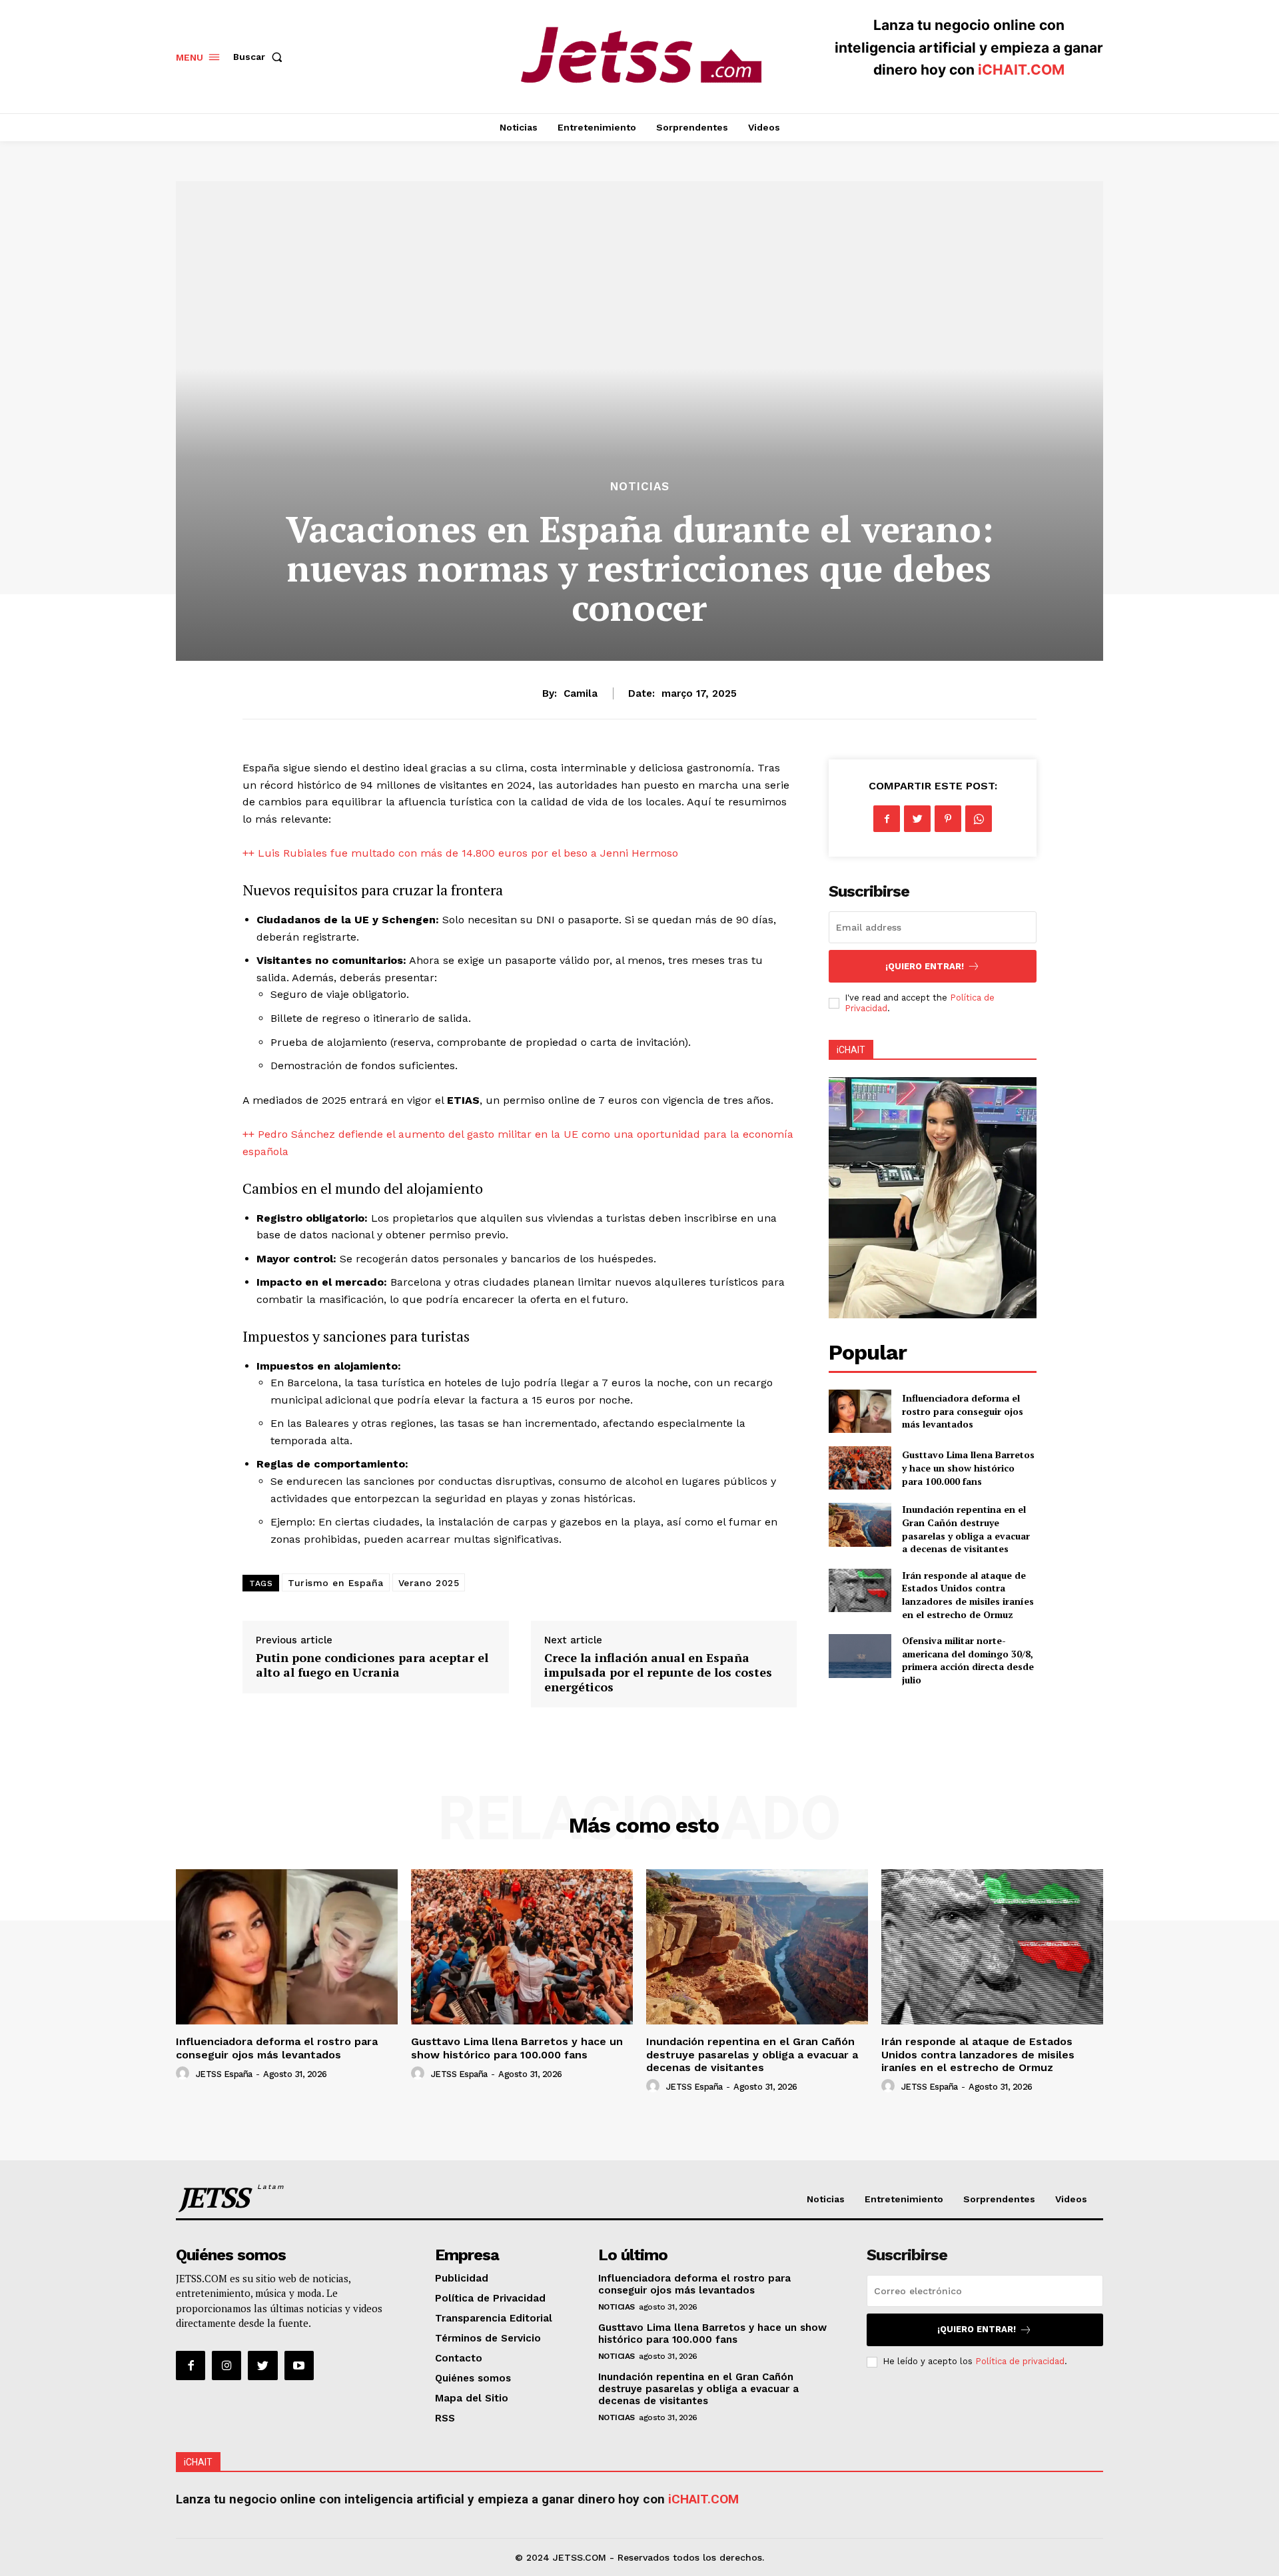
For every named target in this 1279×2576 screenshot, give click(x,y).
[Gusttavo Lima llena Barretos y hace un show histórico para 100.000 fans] (860, 1468)
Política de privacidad (1020, 2361)
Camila (581, 693)
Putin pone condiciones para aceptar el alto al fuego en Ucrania (372, 1665)
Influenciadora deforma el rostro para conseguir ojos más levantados (963, 1411)
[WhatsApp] (979, 819)
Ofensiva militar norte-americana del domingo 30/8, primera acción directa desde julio (968, 1660)
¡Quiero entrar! (925, 966)
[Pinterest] (948, 819)
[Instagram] (226, 2365)
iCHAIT (851, 1050)
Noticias (640, 487)
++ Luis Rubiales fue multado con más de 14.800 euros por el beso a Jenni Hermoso (460, 853)
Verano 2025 (429, 1583)
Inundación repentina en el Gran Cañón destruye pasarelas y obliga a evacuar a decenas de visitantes (966, 1529)
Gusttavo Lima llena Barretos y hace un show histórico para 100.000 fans (968, 1468)
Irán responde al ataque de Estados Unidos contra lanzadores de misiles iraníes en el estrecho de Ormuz (968, 1595)
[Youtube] (299, 2365)
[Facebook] (887, 819)
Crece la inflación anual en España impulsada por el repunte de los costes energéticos (658, 1672)
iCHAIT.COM (1021, 70)
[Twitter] (917, 819)
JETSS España (224, 2074)
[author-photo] (185, 2074)
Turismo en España (336, 1583)
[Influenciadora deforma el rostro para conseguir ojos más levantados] (860, 1411)
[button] (260, 57)
